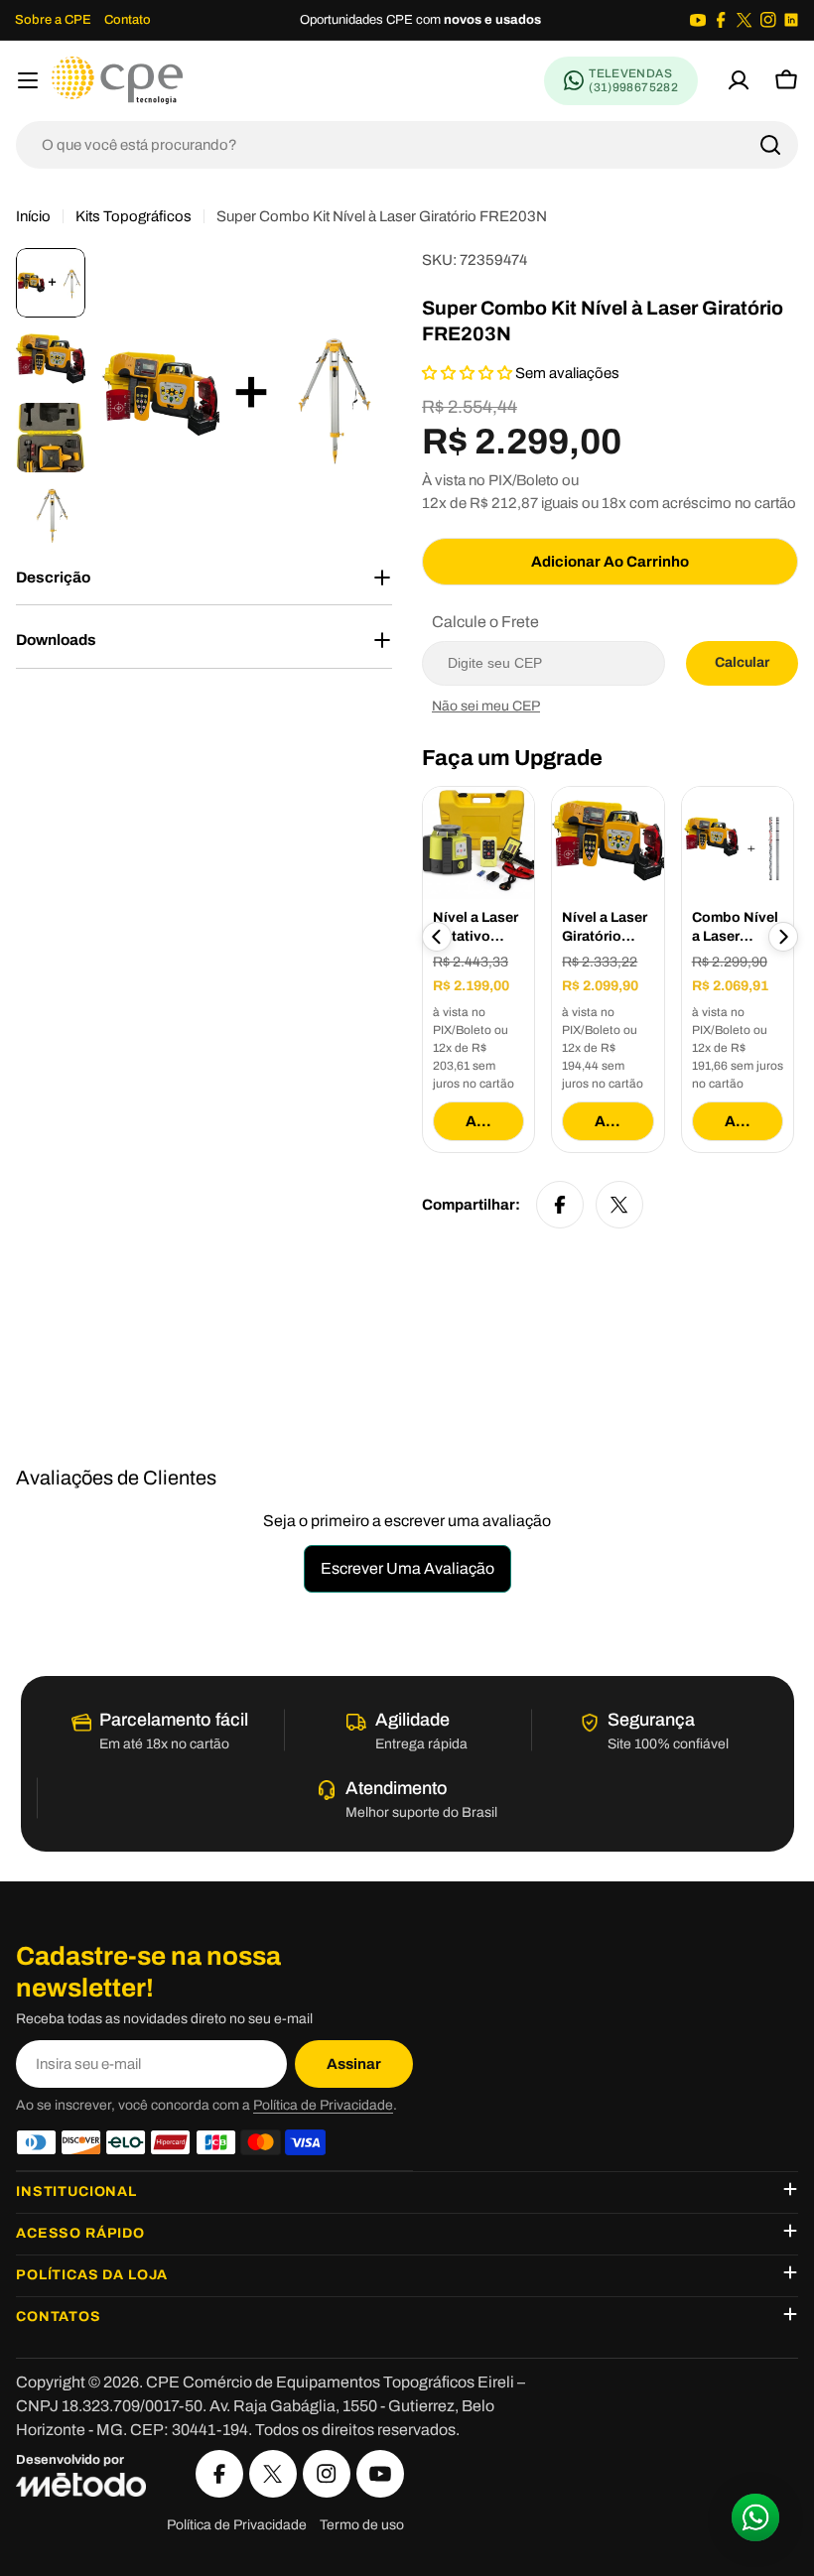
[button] (469, 373)
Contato (128, 20)
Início (33, 216)
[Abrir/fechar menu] (28, 80)
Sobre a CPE (53, 20)
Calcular (742, 662)
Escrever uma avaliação (407, 1568)
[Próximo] (783, 937)
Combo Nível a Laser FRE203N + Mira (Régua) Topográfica (735, 928)
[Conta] (739, 80)
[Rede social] (698, 20)
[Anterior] (437, 937)
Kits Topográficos (134, 216)
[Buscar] (770, 145)
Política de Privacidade (323, 2105)
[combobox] (407, 145)
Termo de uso (362, 2525)
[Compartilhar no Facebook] (560, 1205)
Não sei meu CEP (486, 706)
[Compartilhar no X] (619, 1205)
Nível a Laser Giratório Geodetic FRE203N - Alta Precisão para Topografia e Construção (607, 928)
